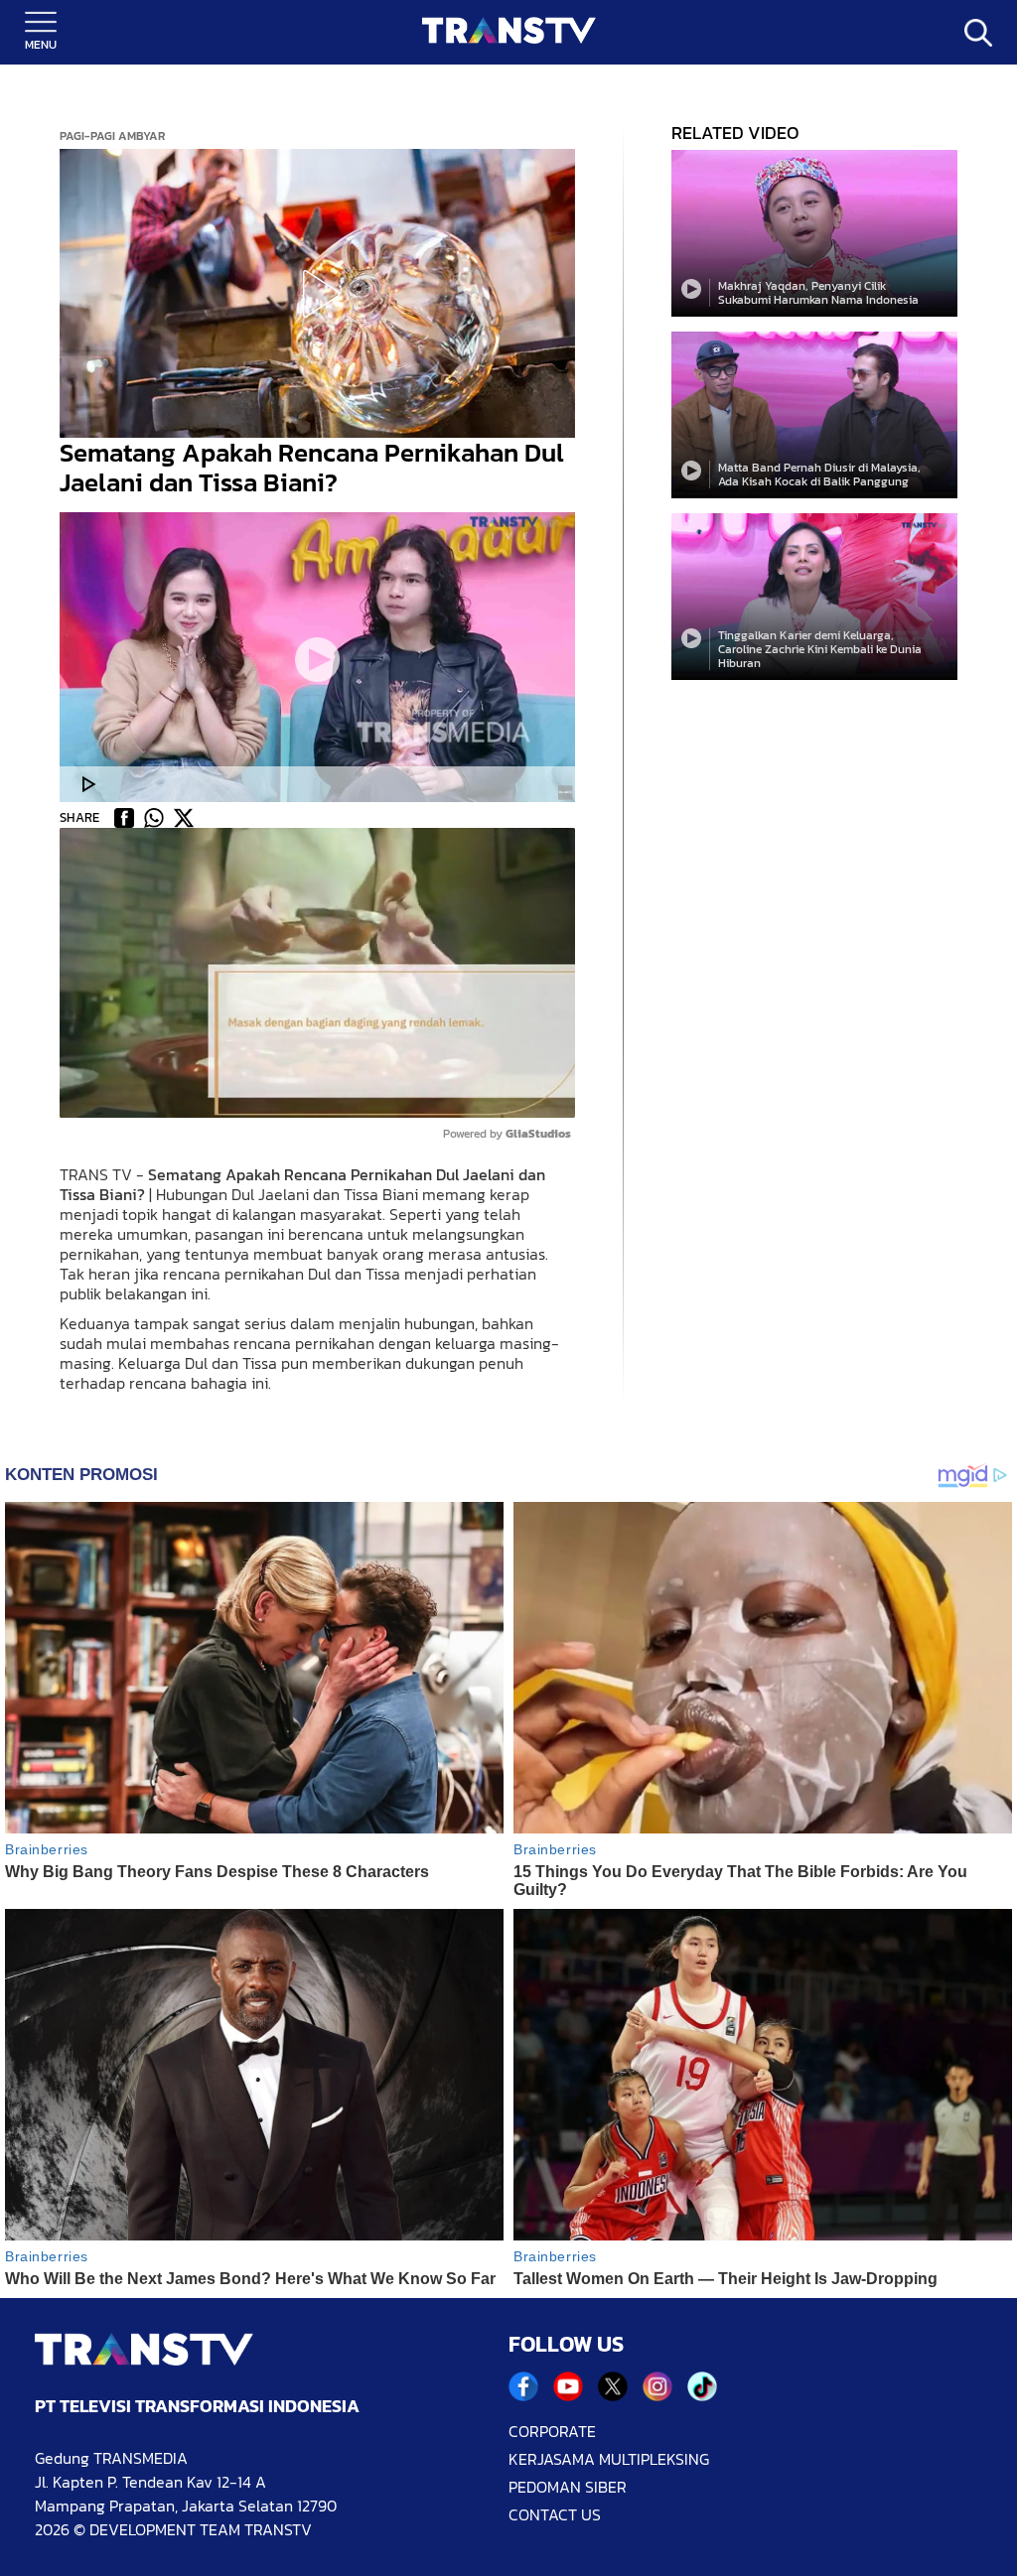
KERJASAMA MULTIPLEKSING (609, 2459)
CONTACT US (555, 2514)
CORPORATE (552, 2431)
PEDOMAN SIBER (568, 2487)
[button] (318, 294)
